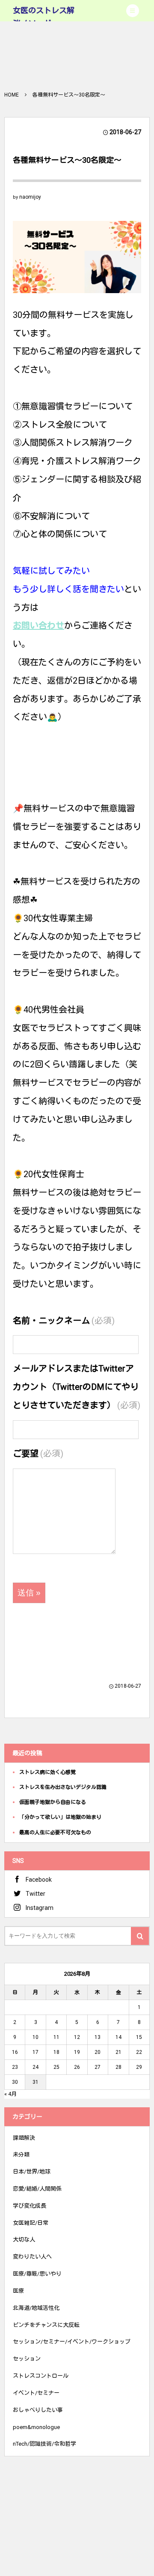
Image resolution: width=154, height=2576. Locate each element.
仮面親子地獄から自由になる (53, 1802)
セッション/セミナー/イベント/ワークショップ (72, 2342)
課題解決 (24, 2138)
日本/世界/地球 (32, 2172)
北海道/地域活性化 (36, 2308)
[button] (133, 11)
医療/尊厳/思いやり (37, 2274)
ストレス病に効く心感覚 (47, 1772)
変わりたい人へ (32, 2257)
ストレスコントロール (41, 2376)
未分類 (21, 2154)
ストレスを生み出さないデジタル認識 (63, 1787)
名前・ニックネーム (64, 1321)
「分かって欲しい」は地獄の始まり (60, 1817)
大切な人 (24, 2240)
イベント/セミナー (36, 2393)
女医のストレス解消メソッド (44, 17)
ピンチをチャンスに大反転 (46, 2325)
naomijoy (30, 197)
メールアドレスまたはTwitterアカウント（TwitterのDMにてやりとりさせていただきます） (77, 1387)
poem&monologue (36, 2427)
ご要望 (38, 1454)
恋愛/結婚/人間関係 (37, 2189)
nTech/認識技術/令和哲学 (44, 2444)
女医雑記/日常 (31, 2223)
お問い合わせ (38, 626)
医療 (18, 2291)
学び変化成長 (30, 2206)
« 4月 (10, 2094)
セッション (27, 2359)
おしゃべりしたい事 (38, 2410)
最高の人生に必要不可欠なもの (55, 1833)
